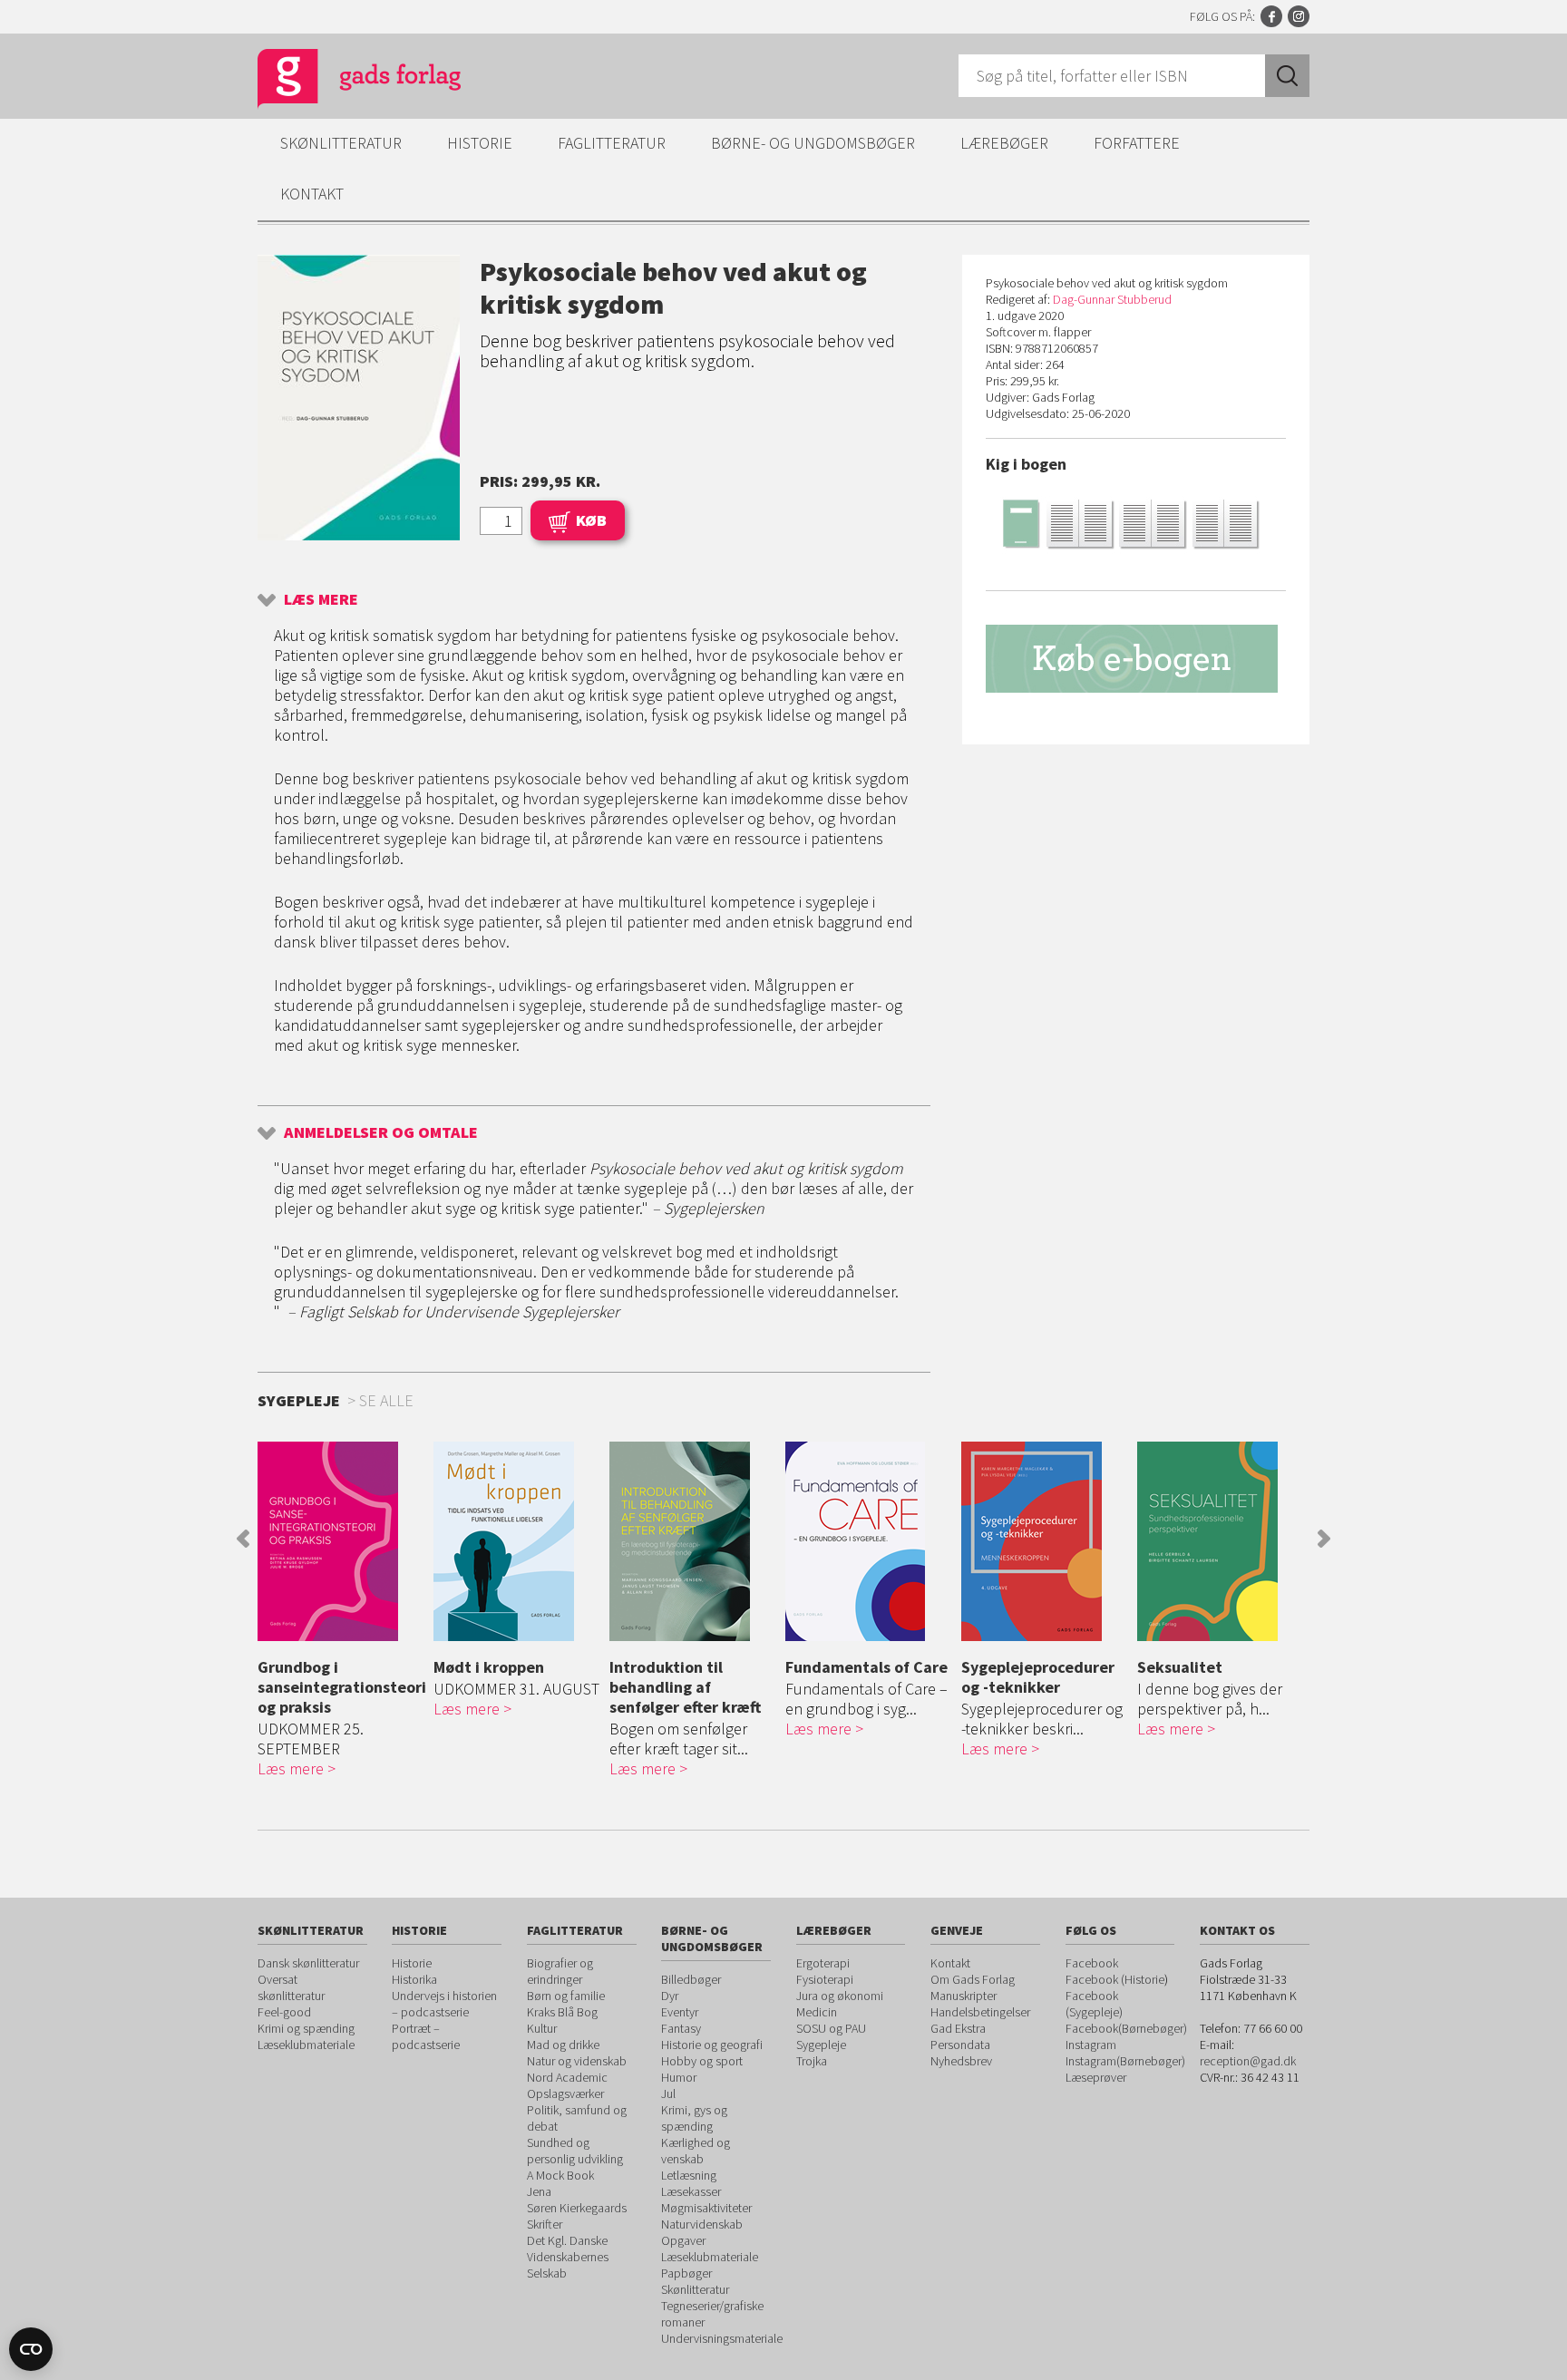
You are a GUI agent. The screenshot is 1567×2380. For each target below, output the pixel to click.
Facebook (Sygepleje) (1094, 2004)
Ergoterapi (823, 1963)
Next (1324, 1539)
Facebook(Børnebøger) (1126, 2028)
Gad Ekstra (958, 2028)
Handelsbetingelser (980, 2012)
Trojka (812, 2061)
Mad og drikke (563, 2045)
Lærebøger (1004, 143)
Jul (668, 2093)
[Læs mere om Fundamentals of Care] (869, 1541)
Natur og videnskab (577, 2061)
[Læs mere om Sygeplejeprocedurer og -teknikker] (1045, 1541)
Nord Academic (567, 2077)
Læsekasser (691, 2191)
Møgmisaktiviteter (706, 2208)
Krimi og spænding (306, 2028)
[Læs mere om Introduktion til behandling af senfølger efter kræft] (693, 1541)
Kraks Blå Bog (562, 2012)
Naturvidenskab (702, 2224)
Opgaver (683, 2240)
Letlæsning (689, 2175)
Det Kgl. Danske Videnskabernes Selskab (568, 2257)
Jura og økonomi (840, 1996)
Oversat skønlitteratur (291, 1987)
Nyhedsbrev (961, 2061)
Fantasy (681, 2028)
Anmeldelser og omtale (381, 1132)
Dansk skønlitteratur (308, 1963)
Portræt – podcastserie (426, 2036)
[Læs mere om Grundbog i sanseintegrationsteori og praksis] (341, 1541)
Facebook (1271, 16)
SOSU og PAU (831, 2028)
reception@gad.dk (1248, 2061)
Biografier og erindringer (560, 1971)
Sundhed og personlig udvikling (575, 2151)
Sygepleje (821, 2045)
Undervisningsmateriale (722, 2338)
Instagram (1299, 16)
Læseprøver (1096, 2077)
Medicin (817, 2012)
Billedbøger (691, 1979)
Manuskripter (964, 1996)
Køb (591, 520)
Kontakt (312, 194)
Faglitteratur (612, 143)
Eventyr (680, 2012)
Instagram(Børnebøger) (1125, 2061)
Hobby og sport (702, 2061)
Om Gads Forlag (973, 1979)
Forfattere (1137, 143)
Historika (414, 1979)
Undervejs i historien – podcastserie (444, 2004)
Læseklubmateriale (306, 2045)
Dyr (670, 1996)
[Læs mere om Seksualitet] (1221, 1541)
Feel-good (284, 2012)
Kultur (542, 2028)
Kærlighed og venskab (696, 2151)
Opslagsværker (565, 2093)
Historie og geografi (712, 2045)
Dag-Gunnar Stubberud (1112, 299)
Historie (480, 143)
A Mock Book (560, 2175)
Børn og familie (566, 1996)
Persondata (960, 2045)
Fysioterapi (825, 1979)
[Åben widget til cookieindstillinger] (31, 2349)
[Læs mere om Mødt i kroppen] (517, 1541)
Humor (679, 2077)
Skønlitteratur (341, 143)
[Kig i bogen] (1136, 523)
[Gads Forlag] (340, 82)
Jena (539, 2191)
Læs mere (321, 599)
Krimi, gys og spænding (694, 2118)
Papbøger (686, 2273)
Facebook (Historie (1115, 1979)
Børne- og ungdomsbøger (813, 143)
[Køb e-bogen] (1136, 659)
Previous (243, 1539)
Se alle (386, 1400)
